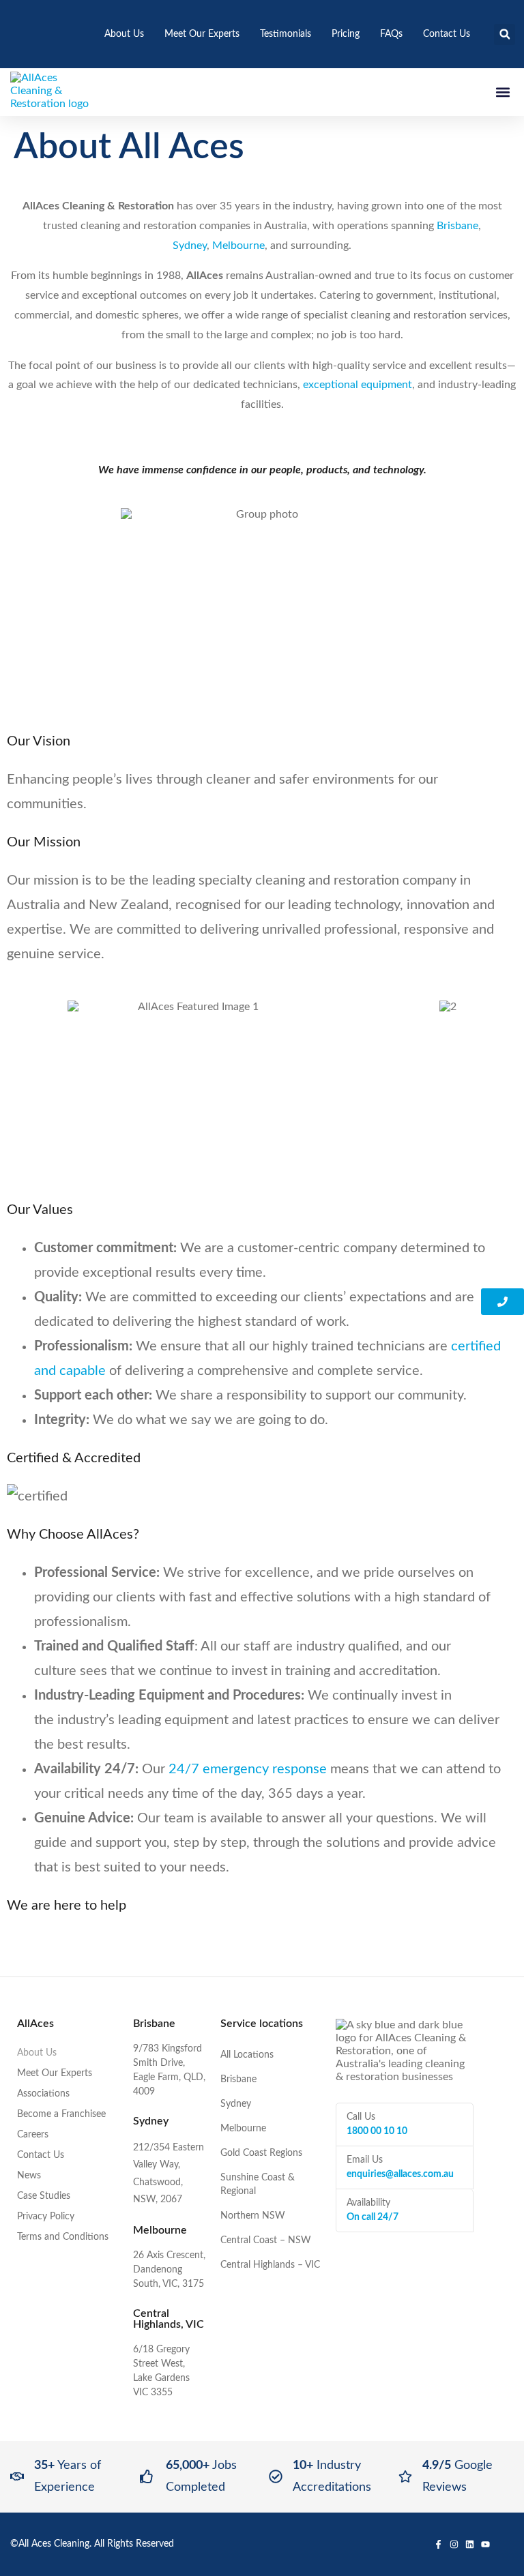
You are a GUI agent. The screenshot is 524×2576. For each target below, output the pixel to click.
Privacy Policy (46, 2217)
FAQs (391, 34)
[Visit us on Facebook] (438, 2544)
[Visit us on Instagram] (454, 2544)
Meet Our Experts (202, 34)
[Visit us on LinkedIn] (470, 2544)
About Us (124, 34)
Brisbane (457, 226)
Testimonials (286, 34)
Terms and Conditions (63, 2237)
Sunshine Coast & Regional (258, 2185)
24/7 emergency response (248, 1769)
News (29, 2176)
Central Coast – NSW (266, 2240)
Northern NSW (253, 2216)
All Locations (247, 2055)
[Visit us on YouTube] (485, 2544)
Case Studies (44, 2196)
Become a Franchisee (61, 2114)
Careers (33, 2135)
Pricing (346, 34)
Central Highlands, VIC (169, 2319)
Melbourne (238, 246)
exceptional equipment (358, 385)
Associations (43, 2094)
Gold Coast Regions (261, 2153)
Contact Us (447, 34)
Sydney (190, 246)
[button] (505, 34)
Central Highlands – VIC (270, 2265)
